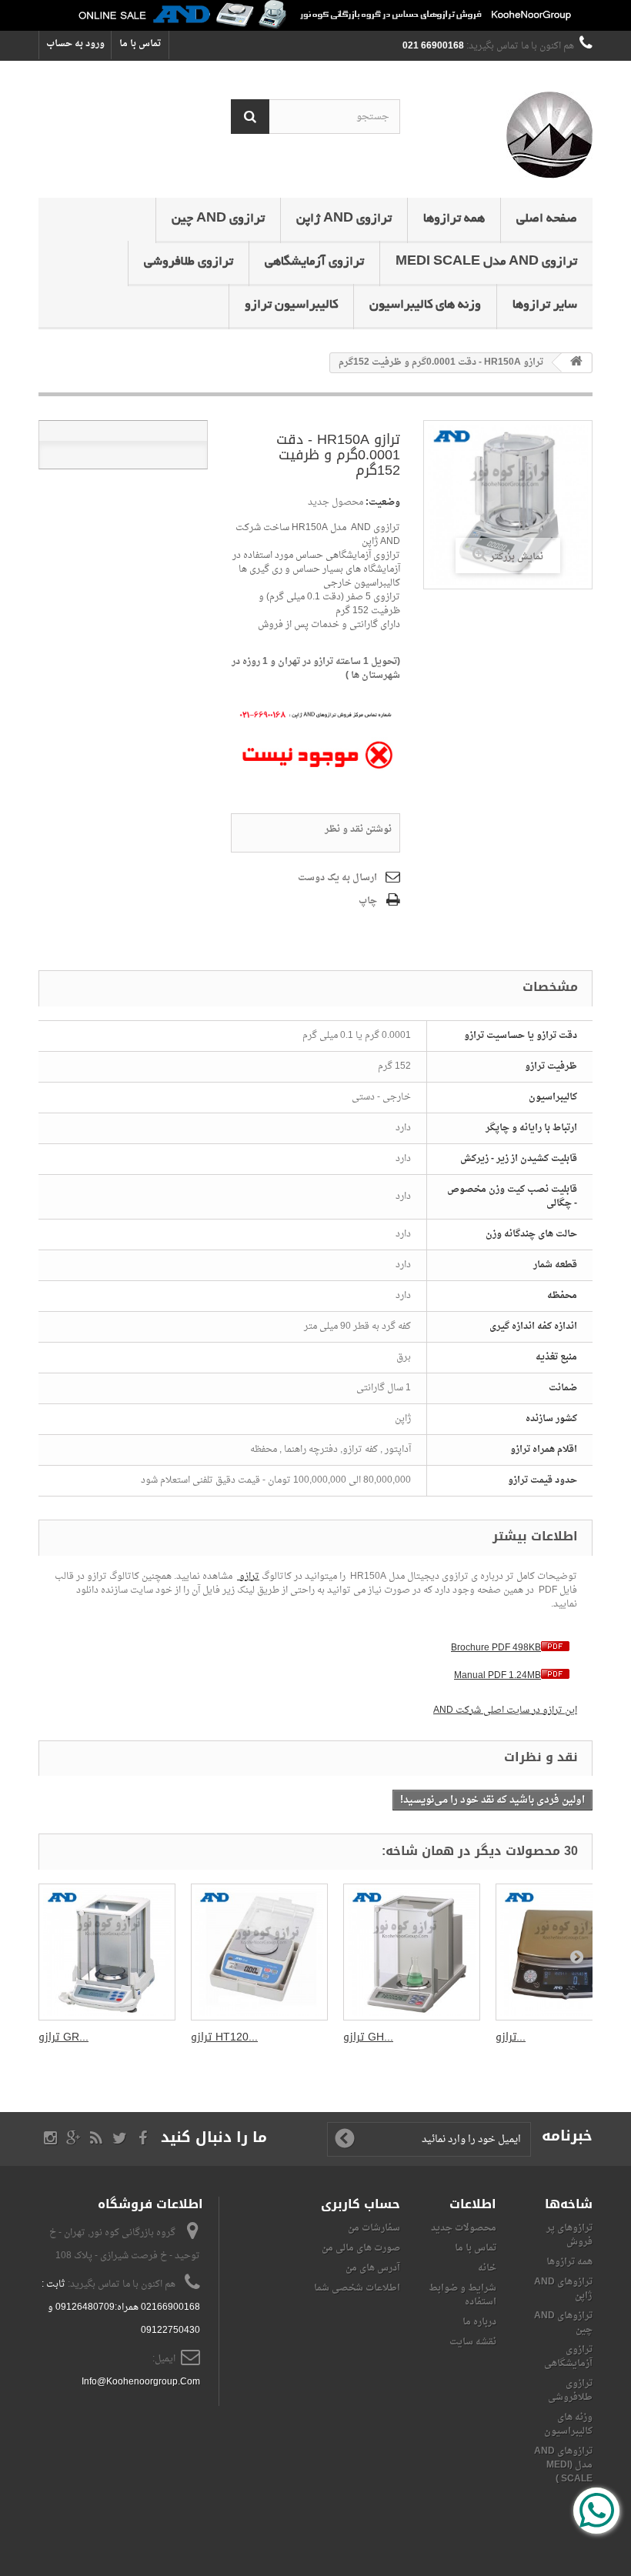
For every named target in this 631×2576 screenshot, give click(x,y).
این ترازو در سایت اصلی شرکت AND (505, 1710)
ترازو (248, 1577)
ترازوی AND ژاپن (344, 219)
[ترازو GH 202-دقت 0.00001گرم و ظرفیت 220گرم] (412, 1952)
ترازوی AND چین (218, 219)
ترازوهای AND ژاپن (563, 2289)
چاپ (368, 901)
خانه (487, 2268)
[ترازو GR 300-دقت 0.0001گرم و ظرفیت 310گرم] (107, 1952)
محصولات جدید (464, 2228)
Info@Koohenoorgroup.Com (141, 2382)
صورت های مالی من (361, 2248)
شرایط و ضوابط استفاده (462, 2295)
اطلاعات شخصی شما (357, 2288)
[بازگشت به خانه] (576, 363)
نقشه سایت (473, 2342)
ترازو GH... (368, 2037)
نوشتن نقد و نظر (358, 829)
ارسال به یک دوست (337, 878)
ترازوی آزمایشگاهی (314, 262)
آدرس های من (373, 2268)
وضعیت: (383, 502)
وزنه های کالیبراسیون (425, 305)
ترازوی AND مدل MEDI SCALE (486, 262)
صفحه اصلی (547, 219)
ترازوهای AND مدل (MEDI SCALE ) (563, 2465)
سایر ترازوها (545, 305)
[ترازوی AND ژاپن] (508, 135)
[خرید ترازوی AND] (315, 15)
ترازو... (511, 2037)
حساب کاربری (361, 2204)
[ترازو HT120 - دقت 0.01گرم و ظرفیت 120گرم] (259, 1952)
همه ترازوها (454, 219)
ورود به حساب (75, 44)
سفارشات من (374, 2228)
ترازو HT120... (224, 2037)
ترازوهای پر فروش (569, 2235)
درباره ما (479, 2322)
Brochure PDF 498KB (496, 1648)
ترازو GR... (63, 2037)
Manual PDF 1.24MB (497, 1676)
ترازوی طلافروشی (189, 262)
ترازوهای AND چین (563, 2323)
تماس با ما (140, 44)
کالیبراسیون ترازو (291, 305)
